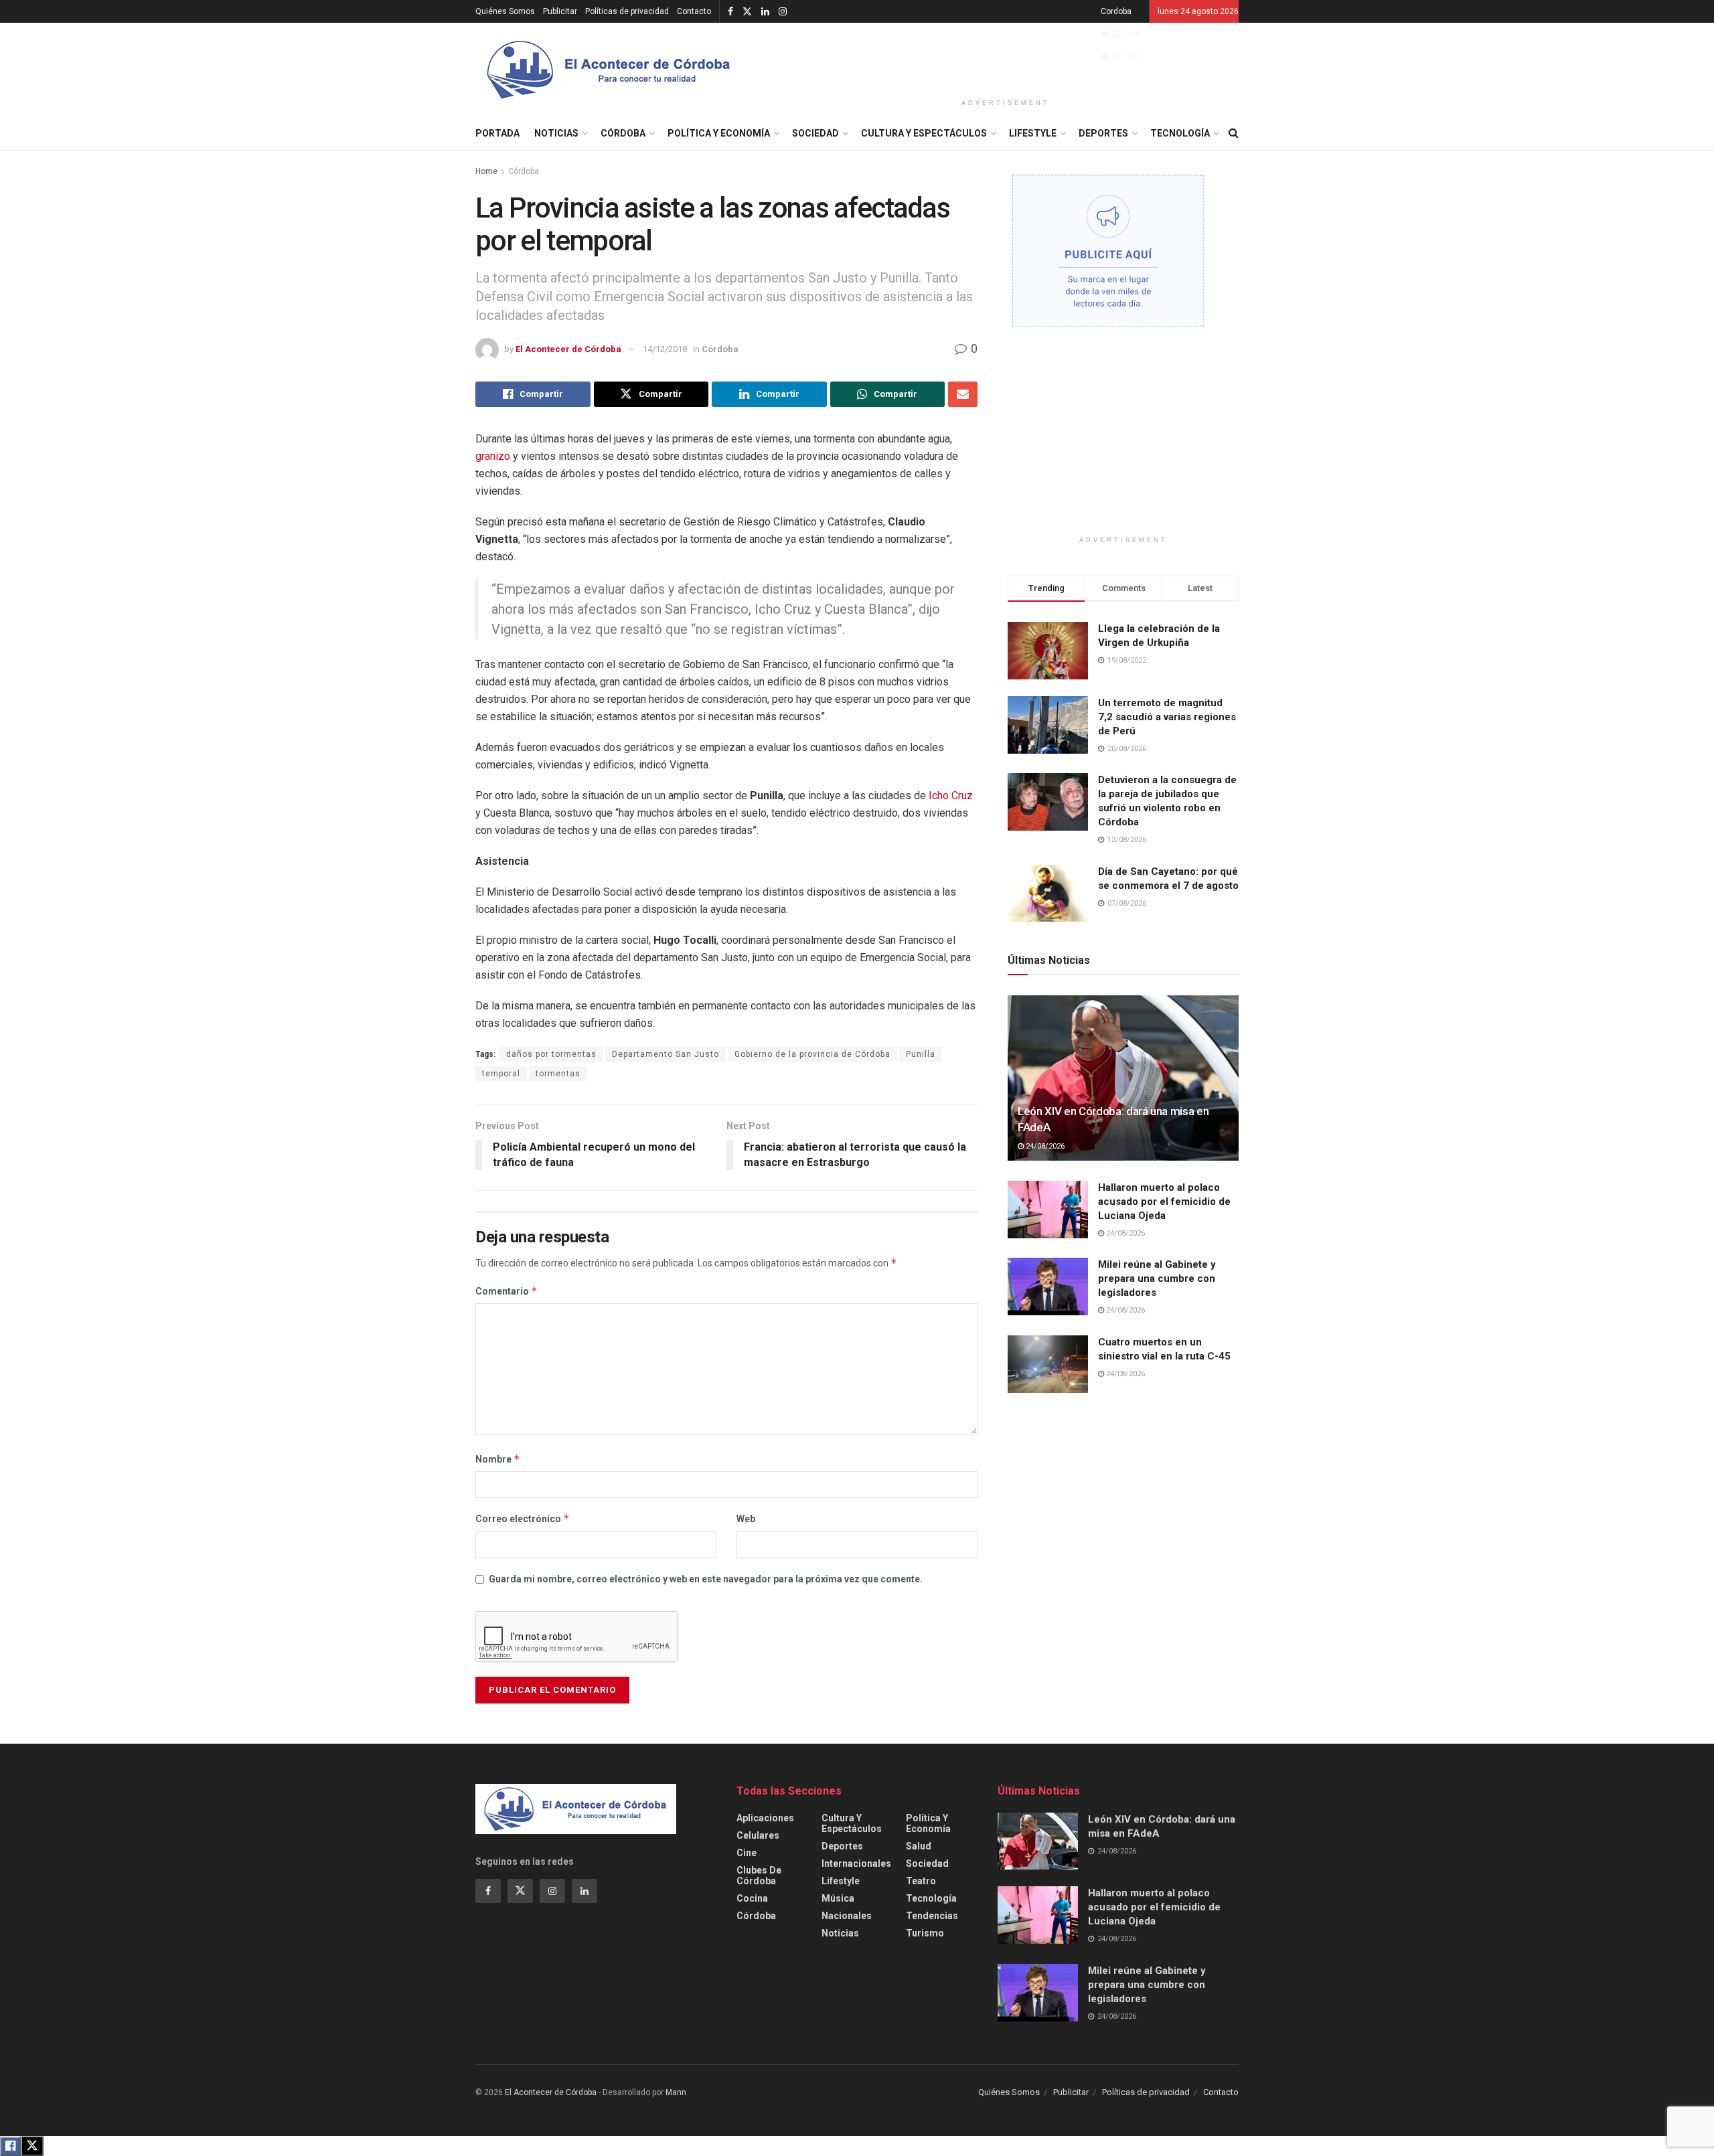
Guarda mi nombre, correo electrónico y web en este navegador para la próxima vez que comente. (706, 1579)
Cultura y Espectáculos (924, 133)
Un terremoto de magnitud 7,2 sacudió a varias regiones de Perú (1167, 717)
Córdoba (623, 133)
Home (486, 171)
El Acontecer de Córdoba (568, 349)
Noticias (556, 133)
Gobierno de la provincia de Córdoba (812, 1054)
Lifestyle (1033, 133)
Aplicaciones (765, 1818)
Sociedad (815, 133)
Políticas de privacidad (627, 11)
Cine (747, 1853)
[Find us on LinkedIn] (765, 12)
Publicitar (560, 11)
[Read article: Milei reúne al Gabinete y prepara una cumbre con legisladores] (1048, 1287)
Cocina (752, 1898)
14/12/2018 (665, 349)
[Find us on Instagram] (783, 12)
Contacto (694, 11)
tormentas (558, 1074)
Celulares (758, 1835)
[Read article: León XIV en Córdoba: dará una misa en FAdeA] (1123, 1078)
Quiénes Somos (505, 11)
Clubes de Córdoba (759, 1876)
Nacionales (847, 1916)
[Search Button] (1234, 133)
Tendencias (932, 1916)
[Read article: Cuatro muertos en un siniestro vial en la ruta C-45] (1048, 1364)
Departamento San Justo (666, 1054)
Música (838, 1898)
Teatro (921, 1881)
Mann (676, 2092)
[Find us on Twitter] (747, 12)
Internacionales (856, 1863)
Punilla (921, 1054)
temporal (501, 1074)
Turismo (925, 1933)
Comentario (507, 1291)
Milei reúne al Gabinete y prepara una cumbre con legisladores (1157, 1278)
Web (746, 1519)
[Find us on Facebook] (730, 12)
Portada (497, 133)
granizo (493, 456)
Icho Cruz (949, 796)
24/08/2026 (1044, 1146)
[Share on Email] (963, 394)
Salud (919, 1846)
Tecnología (1180, 133)
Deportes (1103, 133)
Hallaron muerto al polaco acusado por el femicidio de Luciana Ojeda (1164, 1201)
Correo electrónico (523, 1518)
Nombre (498, 1459)
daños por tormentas (551, 1054)
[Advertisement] (1006, 58)
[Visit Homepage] (609, 70)
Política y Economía (719, 133)
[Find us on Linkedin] (585, 1891)
